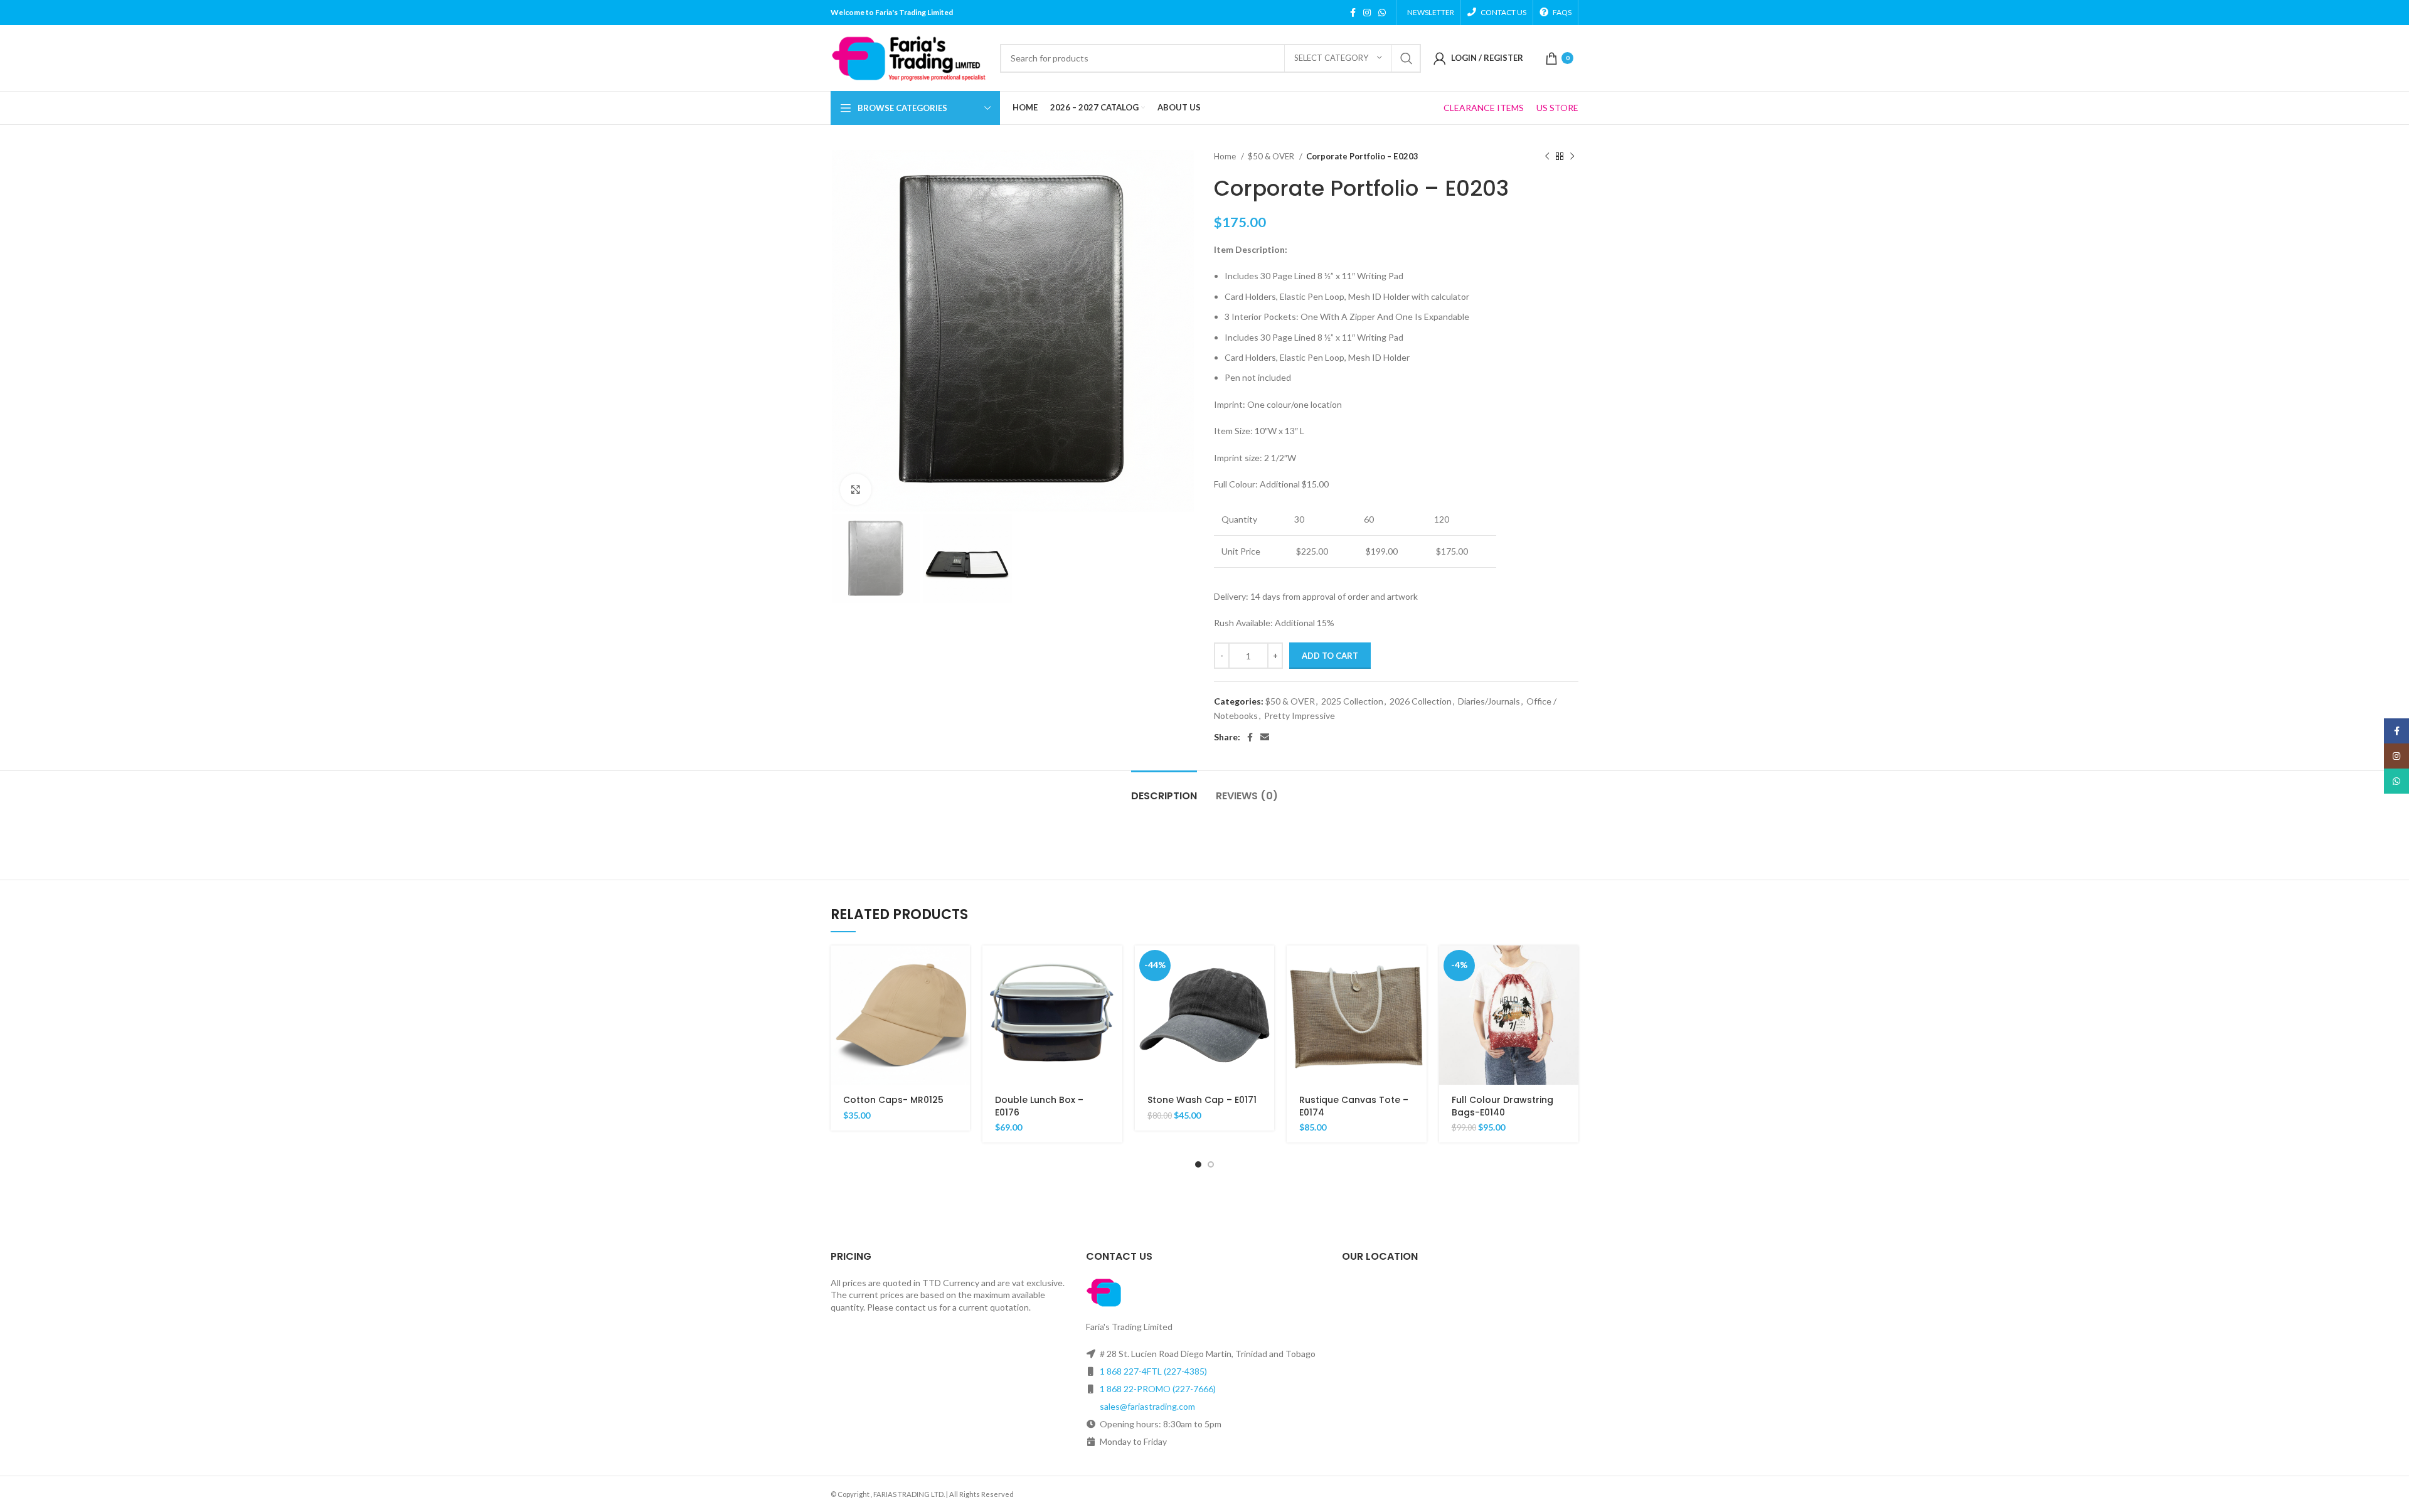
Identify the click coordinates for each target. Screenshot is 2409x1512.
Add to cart (1330, 656)
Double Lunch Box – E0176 (1039, 1106)
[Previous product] (1547, 157)
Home (1226, 156)
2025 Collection (1352, 701)
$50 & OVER (1272, 156)
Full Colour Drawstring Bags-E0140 (1502, 1106)
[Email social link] (1265, 737)
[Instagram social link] (1367, 13)
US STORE (1557, 108)
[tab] (1164, 790)
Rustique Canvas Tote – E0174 (1354, 1106)
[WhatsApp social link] (1382, 13)
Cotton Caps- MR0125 (893, 1100)
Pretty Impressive (1300, 716)
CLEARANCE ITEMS (1484, 108)
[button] (960, 966)
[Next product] (1572, 157)
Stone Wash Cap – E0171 (1202, 1100)
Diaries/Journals (1489, 701)
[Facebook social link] (1353, 13)
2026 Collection (1421, 701)
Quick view (960, 994)
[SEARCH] (1407, 58)
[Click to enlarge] (856, 489)
